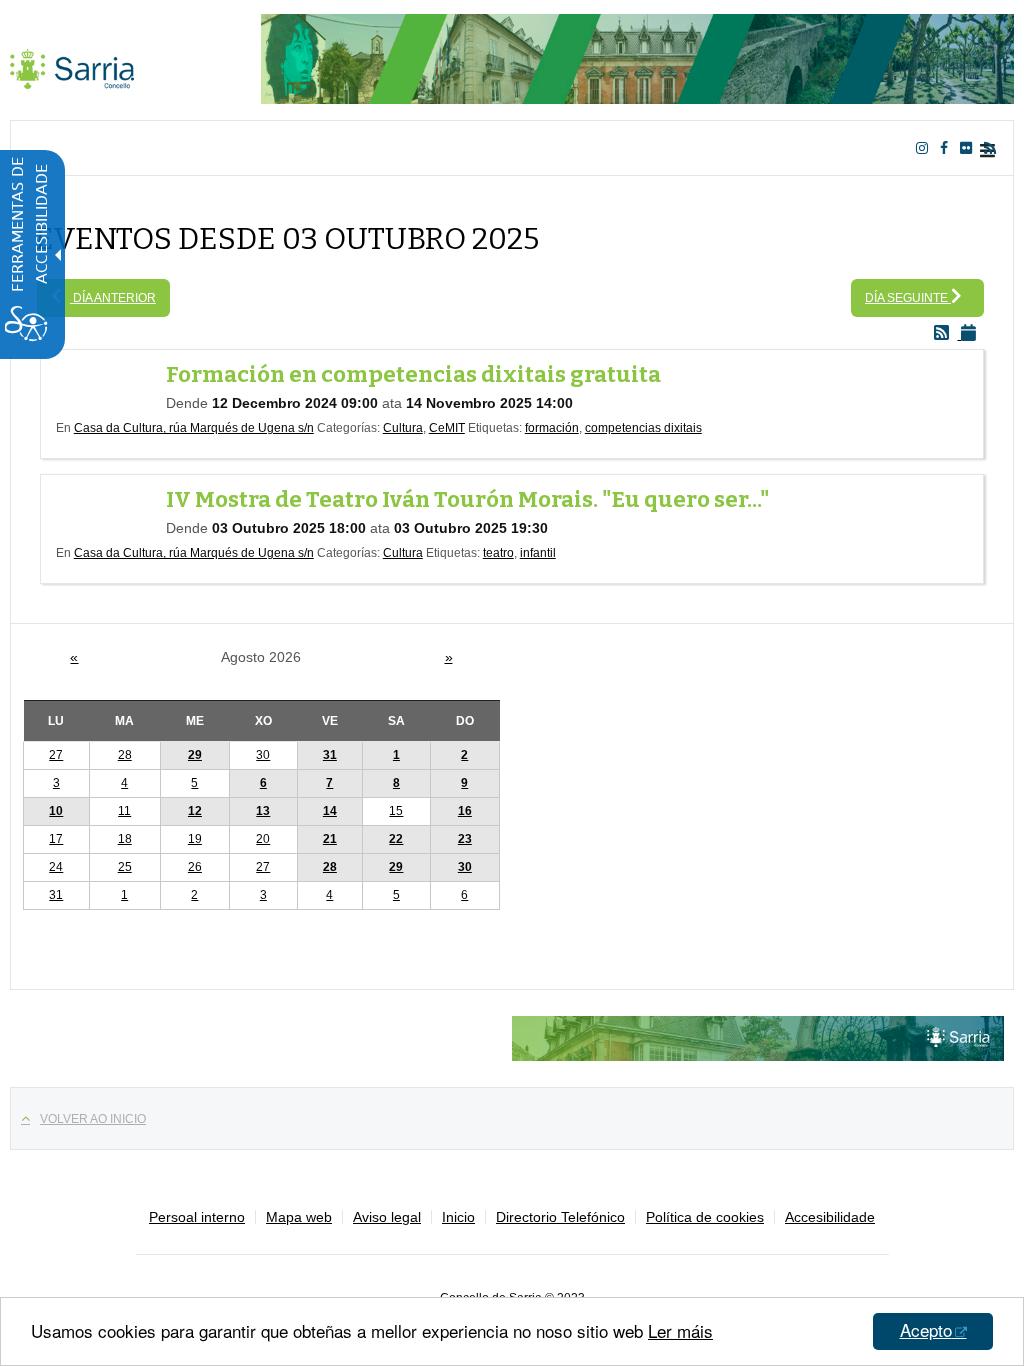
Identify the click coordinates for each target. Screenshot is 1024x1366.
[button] (396, 755)
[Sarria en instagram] (926, 148)
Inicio (458, 1217)
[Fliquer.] (970, 148)
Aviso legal (387, 1217)
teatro (498, 553)
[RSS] (994, 148)
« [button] (74, 657)
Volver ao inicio (93, 1119)
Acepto (926, 1329)
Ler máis (680, 1330)
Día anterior (113, 298)
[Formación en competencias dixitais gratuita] (111, 384)
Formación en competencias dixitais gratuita (413, 374)
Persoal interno (197, 1217)
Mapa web (299, 1217)
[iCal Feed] (972, 334)
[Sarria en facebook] (948, 148)
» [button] (449, 657)
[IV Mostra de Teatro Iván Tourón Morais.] (111, 509)
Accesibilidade (830, 1217)
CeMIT (447, 428)
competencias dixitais (643, 428)
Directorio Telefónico (560, 1217)
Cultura (403, 428)
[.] (72, 65)
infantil (538, 553)
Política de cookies (705, 1217)
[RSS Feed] (947, 334)
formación (552, 428)
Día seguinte (908, 298)
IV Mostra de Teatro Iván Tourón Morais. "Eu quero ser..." (468, 499)
